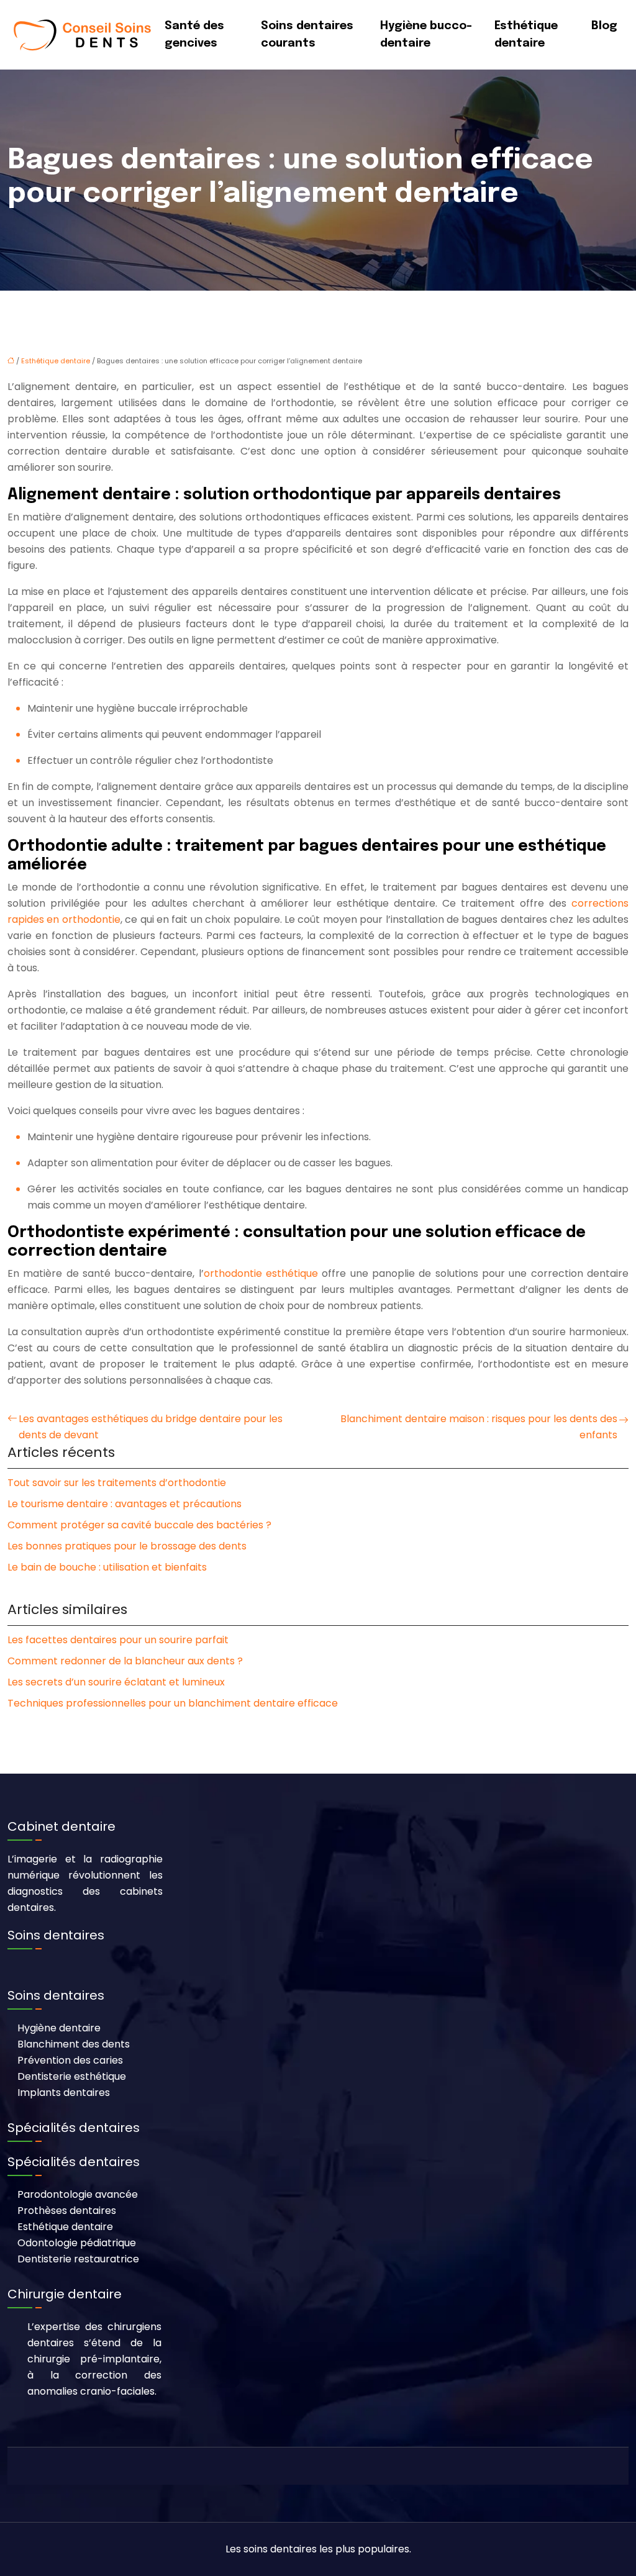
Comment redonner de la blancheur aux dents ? (125, 1661)
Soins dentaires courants (307, 35)
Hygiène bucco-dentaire (426, 35)
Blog (604, 26)
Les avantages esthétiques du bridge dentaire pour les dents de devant (151, 1427)
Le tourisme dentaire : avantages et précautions (125, 1504)
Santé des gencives (194, 35)
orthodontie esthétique (261, 1273)
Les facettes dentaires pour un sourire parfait (118, 1640)
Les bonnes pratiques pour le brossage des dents (127, 1546)
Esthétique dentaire (526, 35)
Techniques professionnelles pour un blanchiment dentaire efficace (173, 1703)
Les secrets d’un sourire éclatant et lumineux (116, 1682)
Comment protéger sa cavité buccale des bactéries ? (139, 1525)
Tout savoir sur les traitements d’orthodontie (117, 1483)
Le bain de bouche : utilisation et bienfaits (107, 1567)
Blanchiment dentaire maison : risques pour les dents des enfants (479, 1427)
